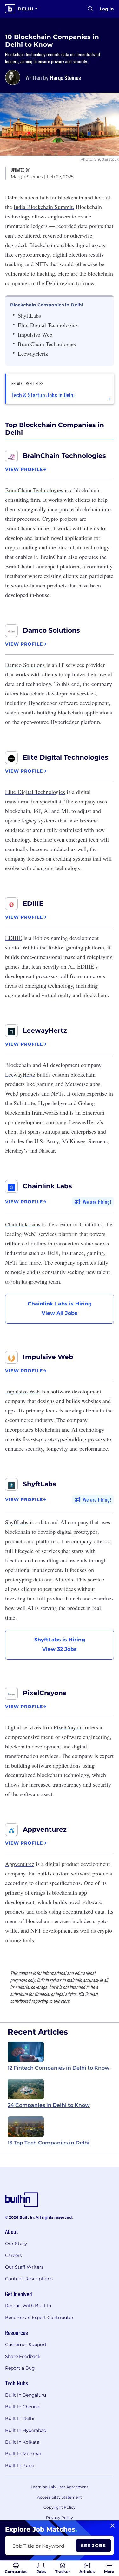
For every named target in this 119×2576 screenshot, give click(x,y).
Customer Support (26, 2345)
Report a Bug (20, 2368)
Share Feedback (23, 2356)
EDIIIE (33, 903)
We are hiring (96, 1202)
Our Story (16, 2244)
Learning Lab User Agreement (60, 2487)
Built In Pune (20, 2465)
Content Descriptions (29, 2279)
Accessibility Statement (60, 2497)
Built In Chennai (23, 2407)
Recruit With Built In (28, 2306)
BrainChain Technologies (64, 456)
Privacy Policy (60, 2517)
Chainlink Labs (47, 1186)
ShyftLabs (40, 1484)
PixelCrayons (45, 1693)
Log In (107, 9)
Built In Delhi (20, 2418)
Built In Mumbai (23, 2454)
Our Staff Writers (24, 2267)
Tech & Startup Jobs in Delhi (43, 395)
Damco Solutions (51, 630)
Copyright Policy (60, 2507)
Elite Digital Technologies (66, 757)
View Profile (24, 469)
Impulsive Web (48, 1357)
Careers (13, 2255)
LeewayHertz (45, 1030)
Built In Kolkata (22, 2442)
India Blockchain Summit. (44, 207)
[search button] (90, 9)
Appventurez (45, 1829)
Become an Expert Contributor (39, 2318)
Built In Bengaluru (26, 2395)
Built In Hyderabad (26, 2430)
